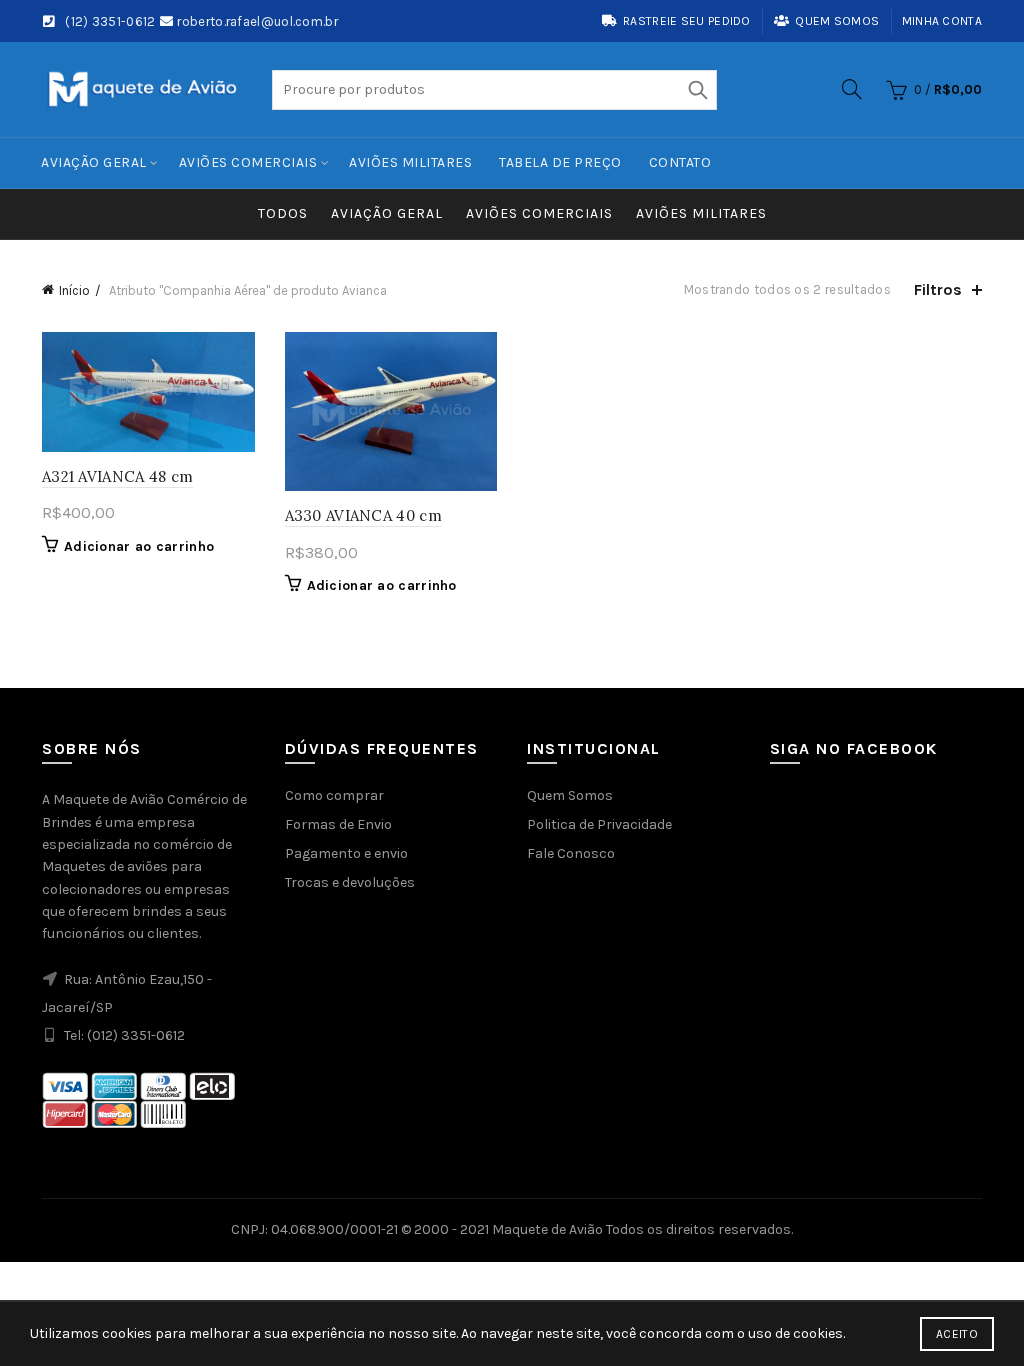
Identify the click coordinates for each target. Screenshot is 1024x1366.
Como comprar (334, 795)
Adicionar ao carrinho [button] (139, 546)
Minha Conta (942, 21)
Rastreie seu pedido (687, 21)
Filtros (938, 289)
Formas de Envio (338, 824)
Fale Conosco (571, 853)
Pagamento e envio (346, 853)
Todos (283, 213)
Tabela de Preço (560, 162)
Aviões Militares (410, 162)
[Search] (852, 89)
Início (74, 290)
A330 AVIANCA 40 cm (363, 515)
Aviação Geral (94, 162)
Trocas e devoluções (350, 882)
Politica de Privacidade (599, 824)
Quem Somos (570, 795)
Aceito (957, 1334)
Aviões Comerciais (248, 162)
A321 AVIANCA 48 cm (117, 476)
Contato (680, 162)
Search (697, 90)
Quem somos (837, 21)
